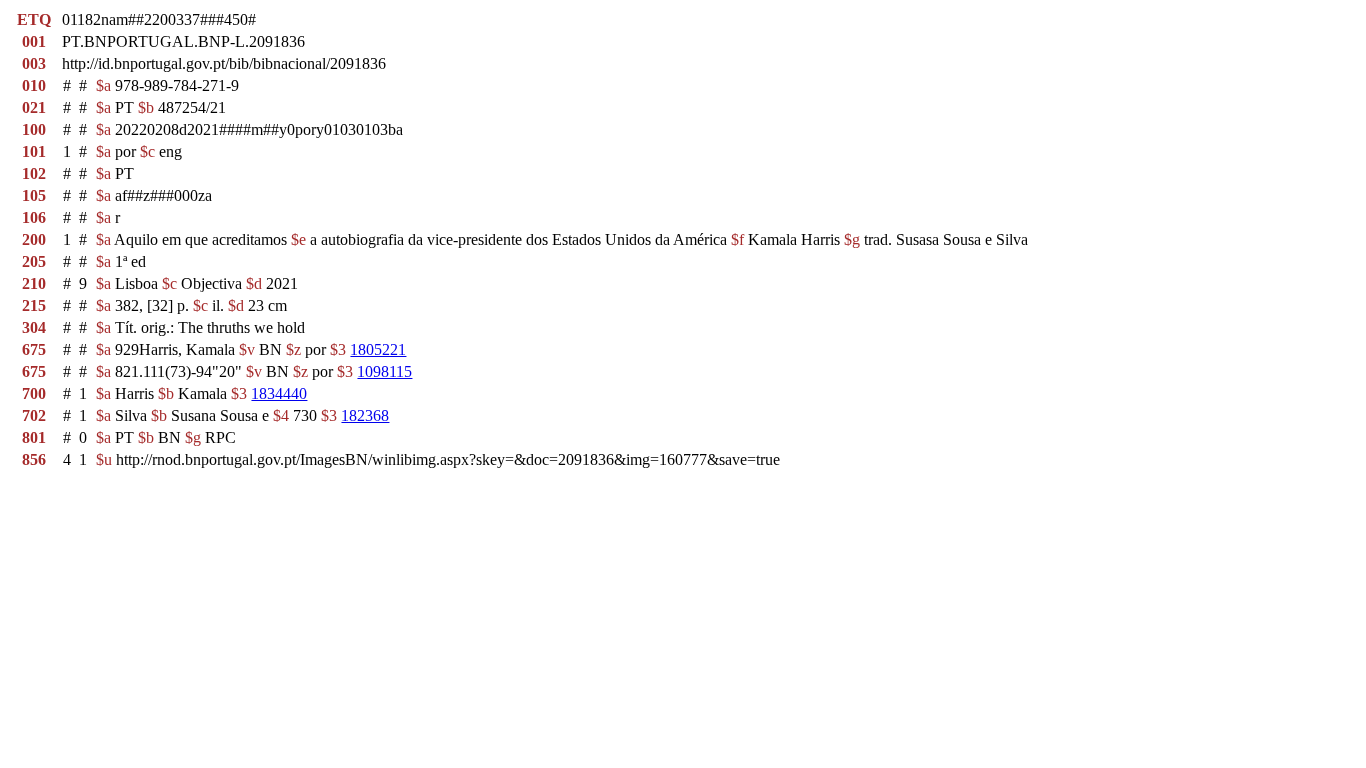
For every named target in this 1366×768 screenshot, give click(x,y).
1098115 (384, 371)
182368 (365, 415)
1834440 (279, 393)
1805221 (378, 349)
